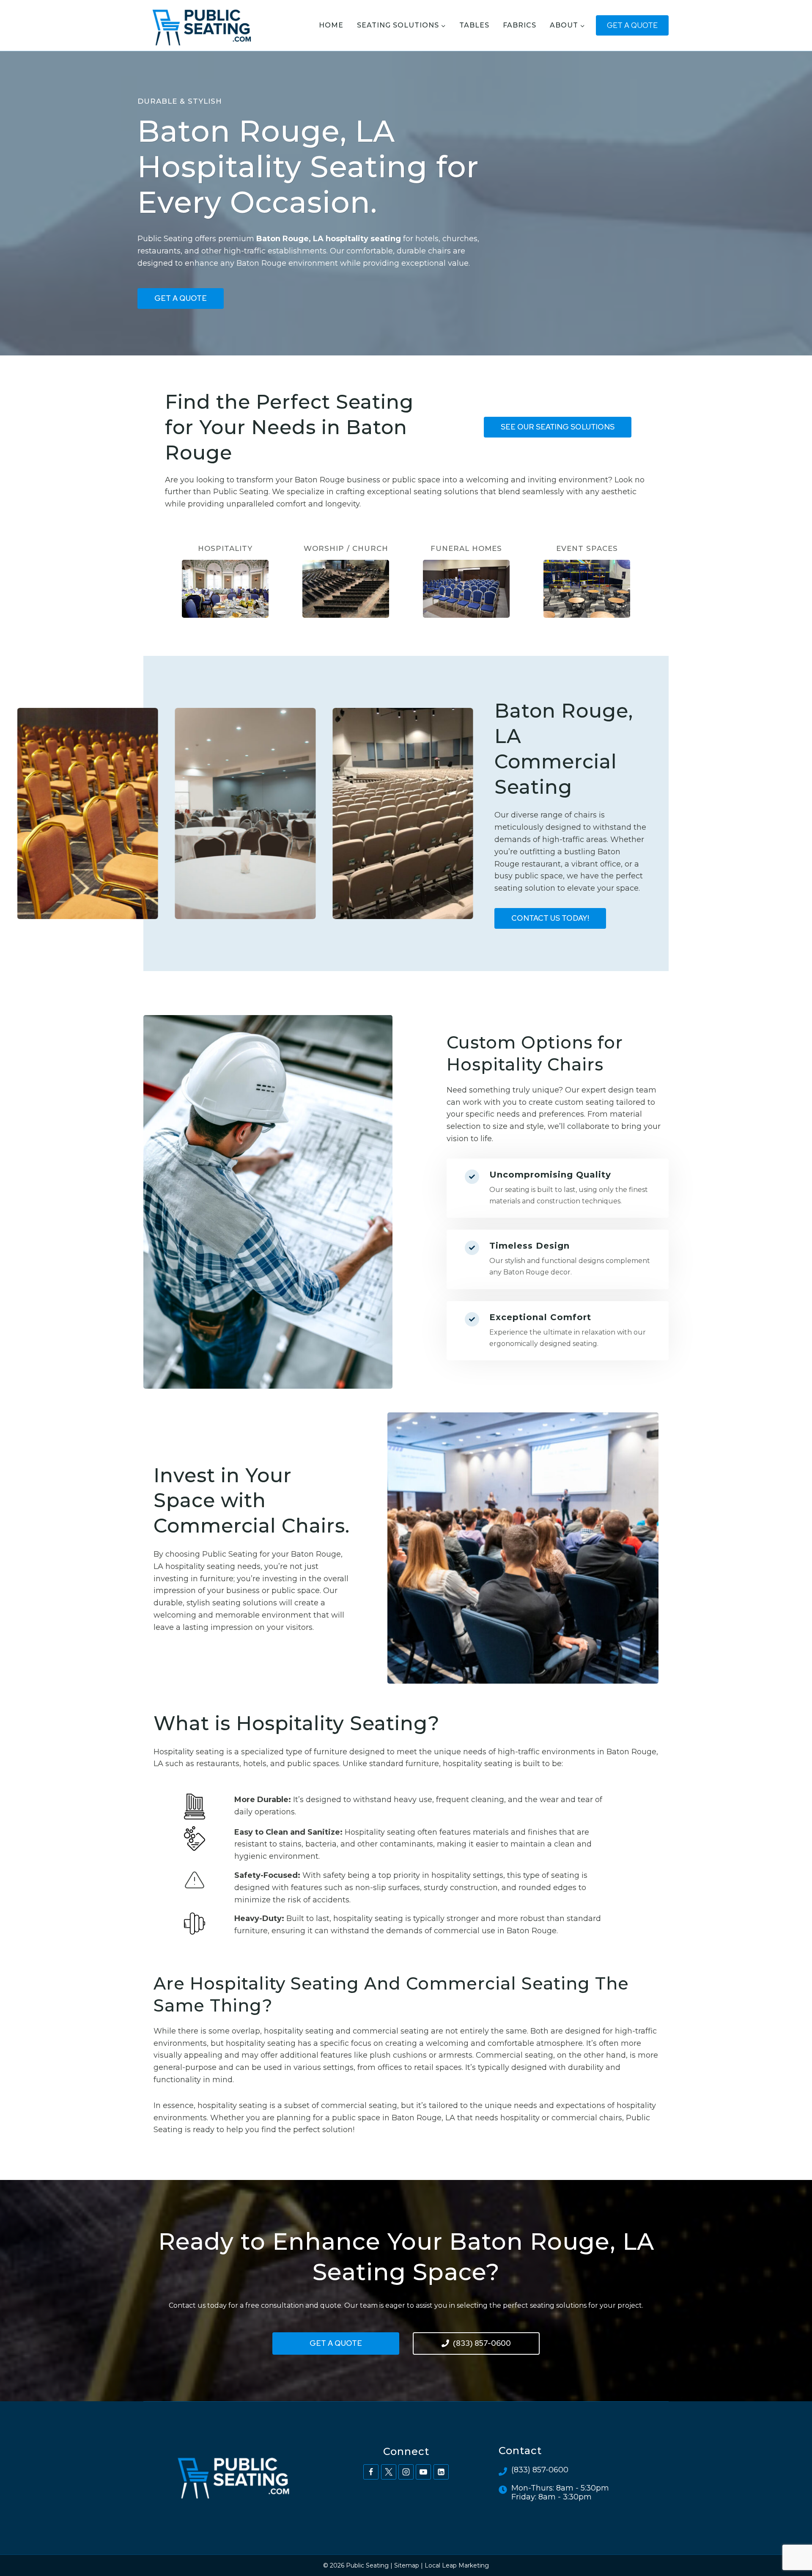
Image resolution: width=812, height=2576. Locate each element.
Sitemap (407, 2565)
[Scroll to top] (790, 2542)
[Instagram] (406, 2472)
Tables (474, 25)
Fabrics (520, 25)
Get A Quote (632, 25)
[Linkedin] (441, 2472)
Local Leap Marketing (457, 2565)
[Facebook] (371, 2472)
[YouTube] (423, 2472)
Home (331, 25)
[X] (389, 2472)
